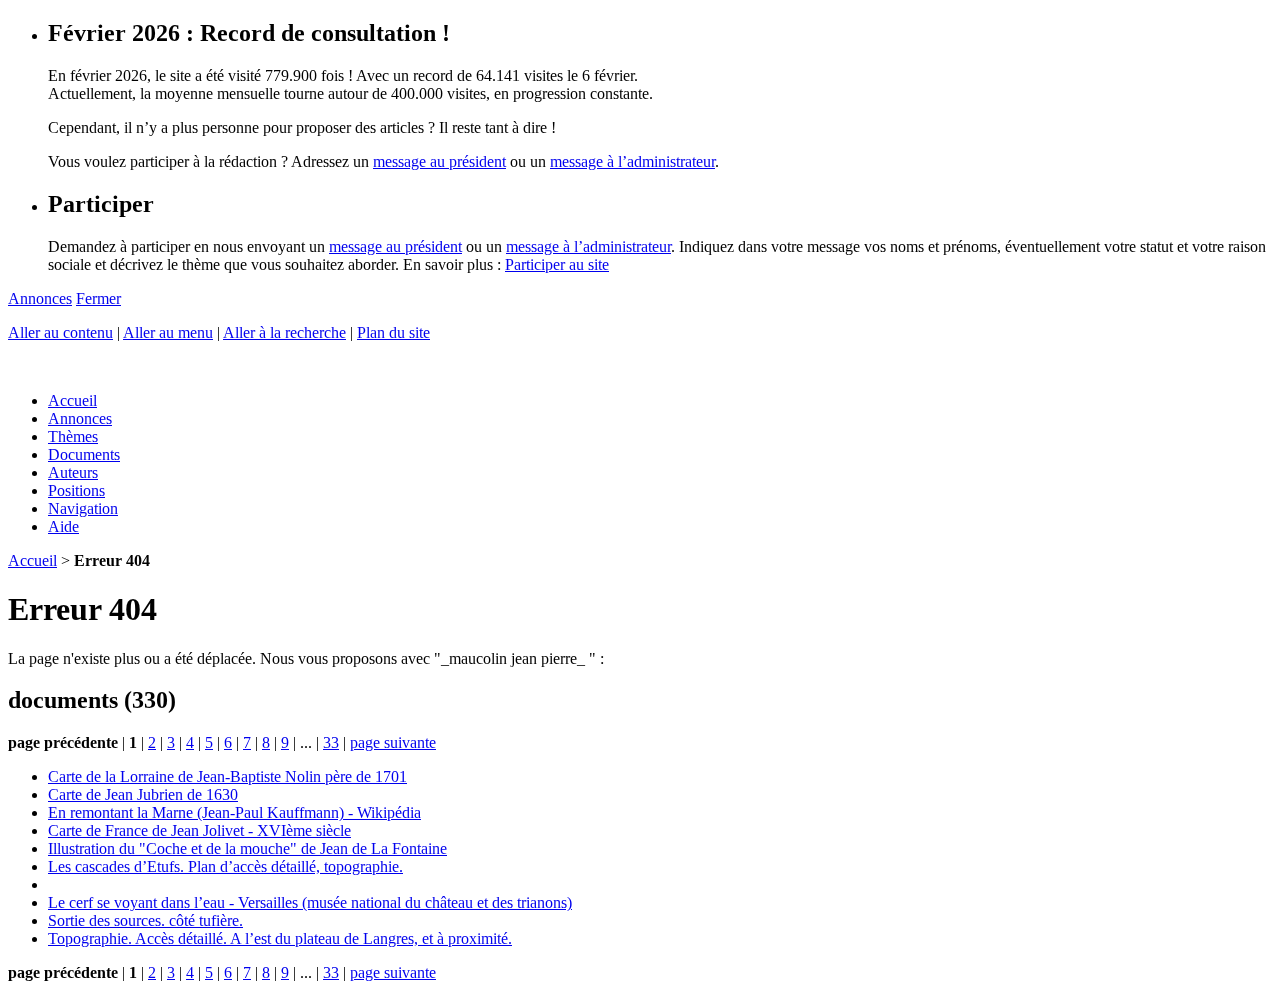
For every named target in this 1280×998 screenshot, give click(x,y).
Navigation (83, 508)
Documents (84, 454)
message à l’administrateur (632, 161)
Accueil (72, 400)
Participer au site (557, 264)
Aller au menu (168, 332)
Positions (76, 490)
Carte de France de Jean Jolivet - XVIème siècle (199, 830)
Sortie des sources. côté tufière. (145, 920)
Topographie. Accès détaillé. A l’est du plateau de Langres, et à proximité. (280, 938)
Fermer (98, 298)
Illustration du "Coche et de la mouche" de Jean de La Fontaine (247, 848)
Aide (63, 526)
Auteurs (73, 472)
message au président (439, 161)
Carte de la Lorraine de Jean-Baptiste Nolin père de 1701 (227, 776)
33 (331, 742)
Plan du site (393, 332)
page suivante (393, 742)
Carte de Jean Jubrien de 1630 (143, 794)
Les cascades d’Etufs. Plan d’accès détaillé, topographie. (225, 866)
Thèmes (73, 436)
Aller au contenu (60, 332)
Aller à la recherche (284, 332)
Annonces (40, 298)
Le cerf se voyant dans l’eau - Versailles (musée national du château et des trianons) (310, 902)
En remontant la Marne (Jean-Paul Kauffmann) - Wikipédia (234, 812)
